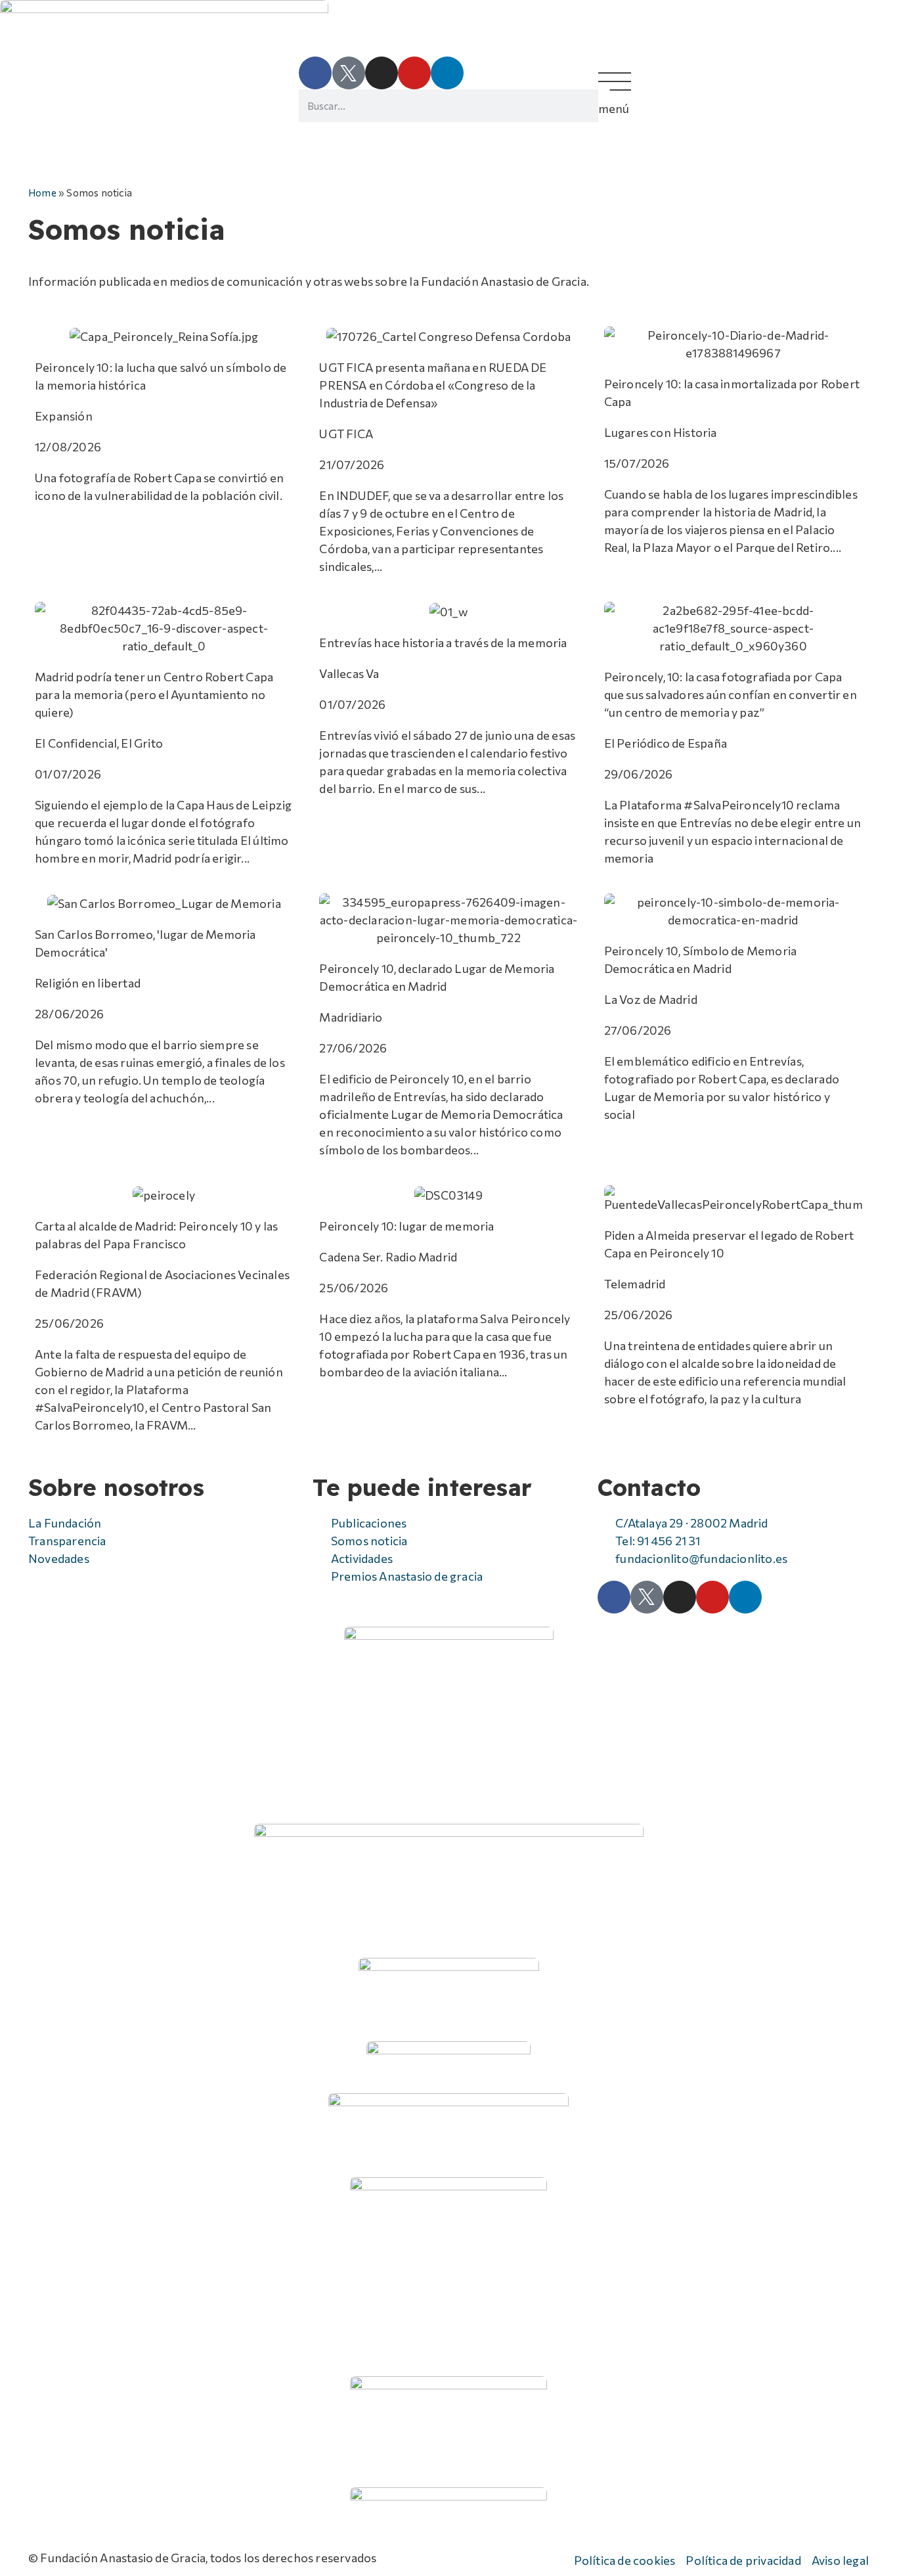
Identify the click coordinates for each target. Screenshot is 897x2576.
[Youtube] (414, 73)
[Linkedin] (447, 73)
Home (42, 192)
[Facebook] (315, 73)
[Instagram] (382, 73)
